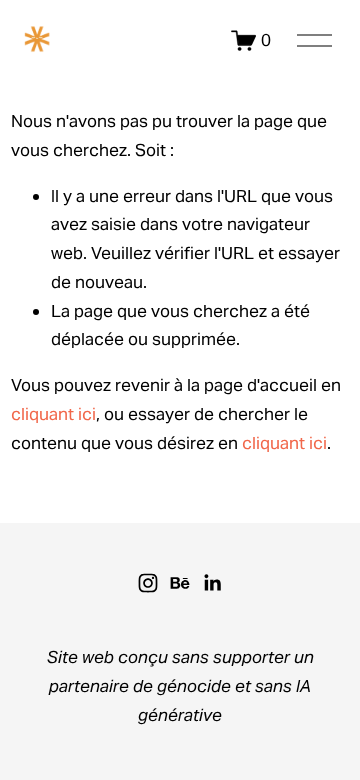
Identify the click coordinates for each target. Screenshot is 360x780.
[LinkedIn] (212, 583)
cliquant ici (53, 414)
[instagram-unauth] (148, 583)
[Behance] (180, 583)
